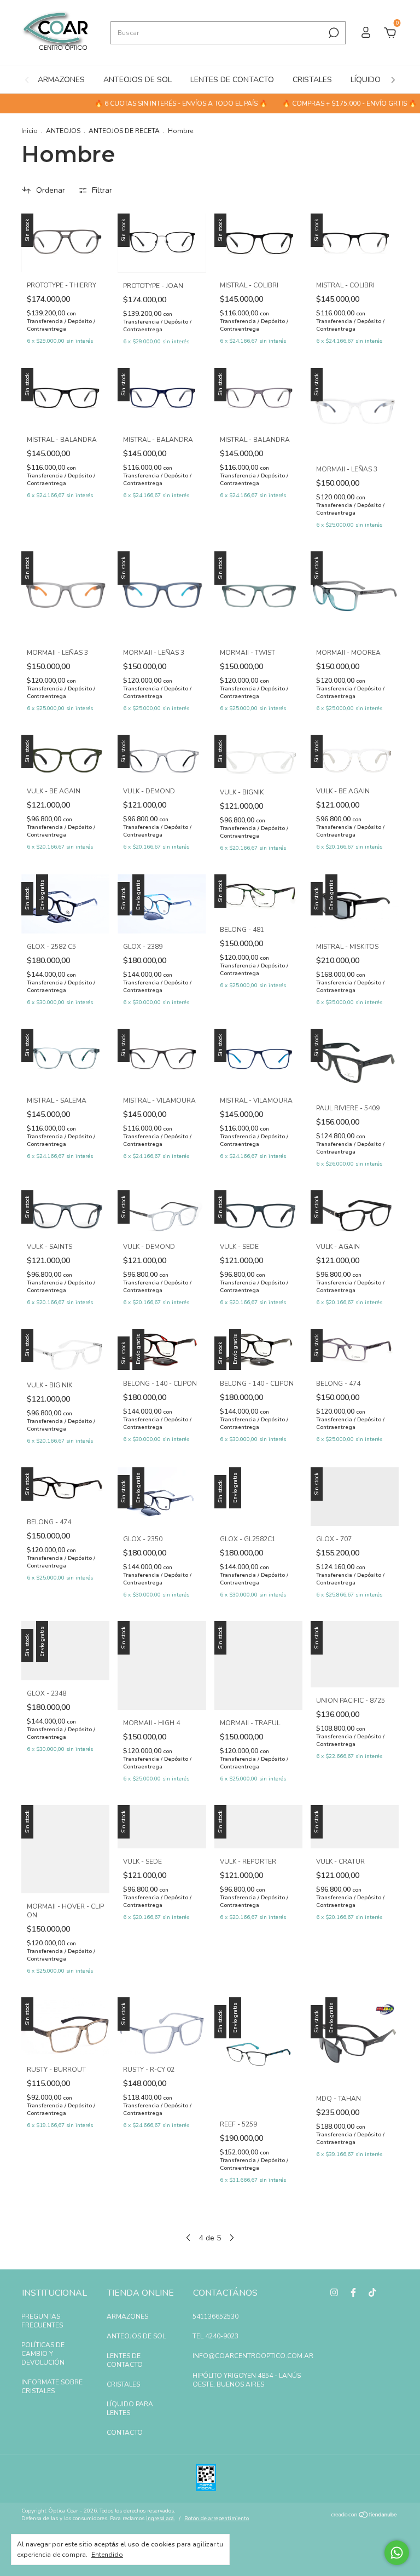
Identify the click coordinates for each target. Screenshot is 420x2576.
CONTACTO (125, 2433)
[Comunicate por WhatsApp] (397, 2553)
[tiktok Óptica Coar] (372, 2292)
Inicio (30, 131)
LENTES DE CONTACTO (232, 80)
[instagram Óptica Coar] (334, 2292)
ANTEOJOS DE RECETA (124, 131)
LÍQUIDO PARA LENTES (130, 2408)
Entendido (107, 2555)
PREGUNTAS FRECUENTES (42, 2321)
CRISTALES (312, 80)
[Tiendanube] (364, 2516)
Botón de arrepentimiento (217, 2519)
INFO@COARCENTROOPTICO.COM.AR (253, 2356)
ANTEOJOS (63, 131)
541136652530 (215, 2316)
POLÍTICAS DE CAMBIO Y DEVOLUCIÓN (43, 2354)
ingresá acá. (161, 2519)
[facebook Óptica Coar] (353, 2292)
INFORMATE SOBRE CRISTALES (52, 2387)
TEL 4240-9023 (215, 2336)
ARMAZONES (61, 80)
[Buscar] (333, 33)
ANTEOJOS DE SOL (138, 80)
